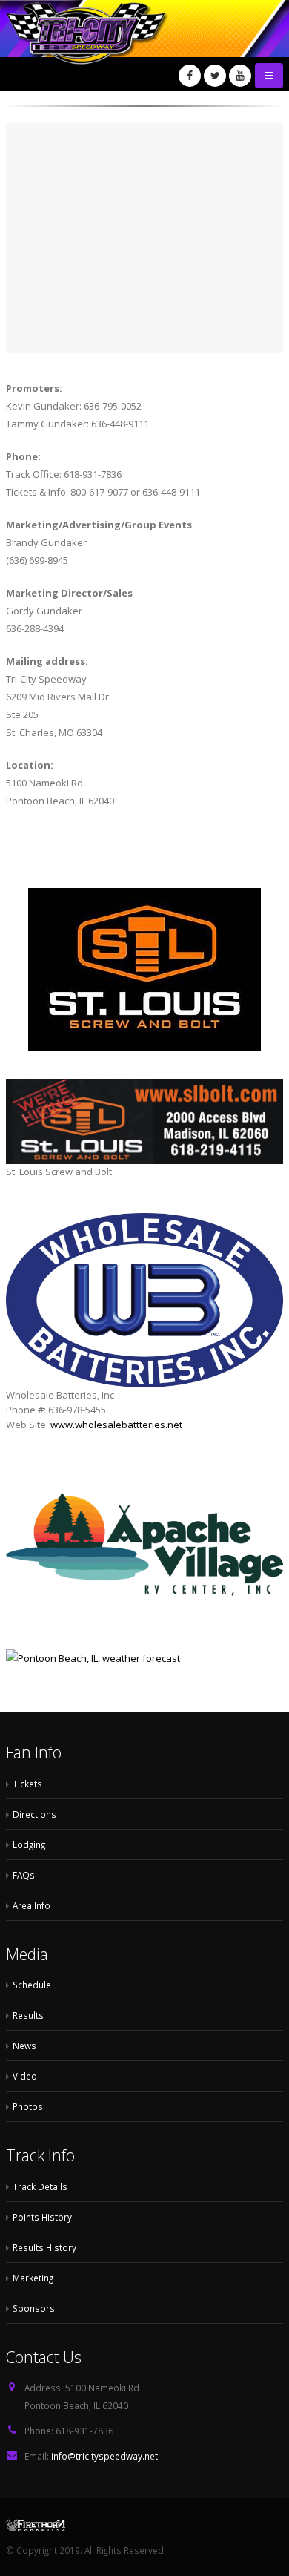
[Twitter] (215, 76)
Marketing (33, 2278)
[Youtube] (240, 76)
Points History (42, 2217)
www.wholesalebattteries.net (116, 1425)
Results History (44, 2247)
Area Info (31, 1905)
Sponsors (34, 2308)
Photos (28, 2106)
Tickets (27, 1784)
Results (28, 2015)
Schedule (32, 1985)
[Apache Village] (144, 1549)
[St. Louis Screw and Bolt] (144, 970)
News (24, 2046)
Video (25, 2076)
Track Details (40, 2186)
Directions (34, 1814)
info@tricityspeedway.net (104, 2456)
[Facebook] (190, 76)
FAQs (24, 1875)
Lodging (29, 1844)
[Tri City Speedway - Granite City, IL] (124, 45)
